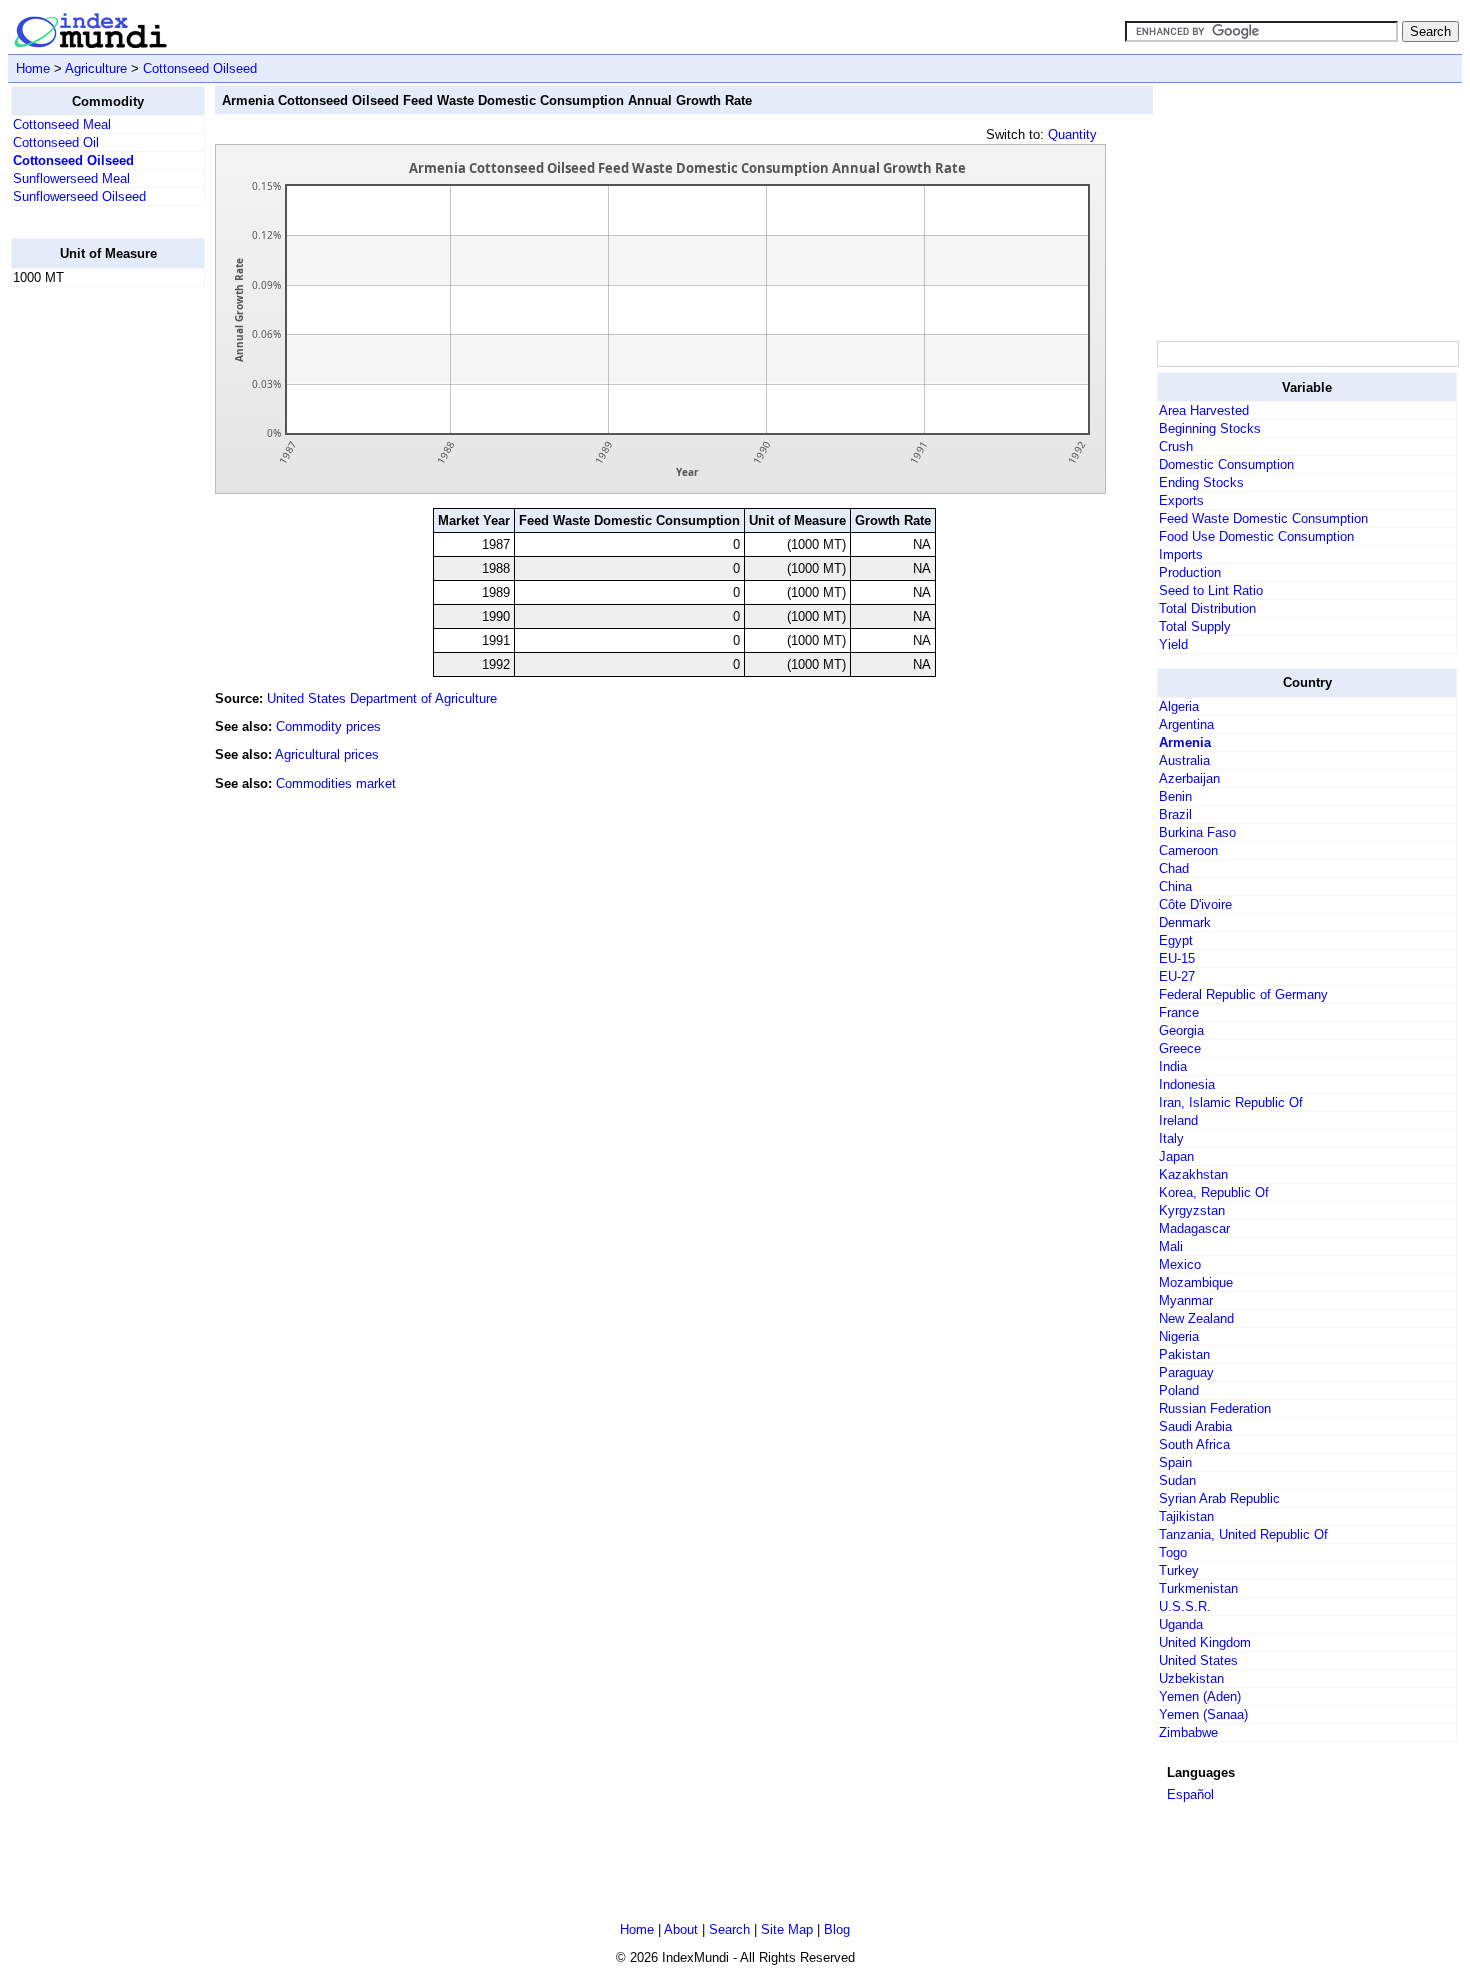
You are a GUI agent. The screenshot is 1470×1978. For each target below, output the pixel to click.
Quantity (1072, 134)
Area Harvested (1204, 410)
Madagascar (1194, 1228)
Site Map (787, 1929)
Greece (1180, 1048)
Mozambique (1196, 1282)
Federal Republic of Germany (1243, 994)
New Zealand (1196, 1318)
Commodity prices (328, 726)
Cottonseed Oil (56, 142)
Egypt (1176, 940)
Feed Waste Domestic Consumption (1263, 518)
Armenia (1185, 742)
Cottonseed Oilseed (200, 68)
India (1173, 1066)
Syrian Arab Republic (1219, 1498)
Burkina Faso (1197, 832)
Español (1190, 1794)
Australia (1184, 760)
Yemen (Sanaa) (1203, 1714)
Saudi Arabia (1195, 1426)
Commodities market (336, 783)
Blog (837, 1929)
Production (1190, 572)
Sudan (1177, 1480)
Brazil (1175, 814)
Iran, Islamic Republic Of (1231, 1102)
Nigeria (1179, 1336)
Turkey (1179, 1570)
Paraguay (1186, 1372)
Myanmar (1186, 1300)
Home (33, 68)
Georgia (1181, 1030)
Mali (1171, 1246)
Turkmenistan (1198, 1588)
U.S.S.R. (1185, 1606)
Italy (1171, 1138)
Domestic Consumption (1226, 464)
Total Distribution (1207, 608)
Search (729, 1929)
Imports (1181, 554)
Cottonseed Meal (62, 124)
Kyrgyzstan (1192, 1210)
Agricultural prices (327, 754)
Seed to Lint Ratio (1211, 590)
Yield (1173, 644)
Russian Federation (1215, 1408)
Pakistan (1184, 1354)
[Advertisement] (91, 603)
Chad (1174, 868)
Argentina (1186, 724)
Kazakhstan (1193, 1174)
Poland (1179, 1390)
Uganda (1181, 1624)
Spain (1175, 1462)
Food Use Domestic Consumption (1256, 536)
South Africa (1194, 1444)
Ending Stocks (1201, 482)
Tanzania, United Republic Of (1243, 1534)
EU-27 (1177, 976)
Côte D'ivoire (1195, 904)
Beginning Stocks (1210, 428)
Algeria (1179, 706)
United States (1198, 1660)
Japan (1176, 1156)
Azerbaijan (1189, 778)
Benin (1175, 796)
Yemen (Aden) (1200, 1696)
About (681, 1929)
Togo (1173, 1552)
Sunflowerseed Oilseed (79, 196)
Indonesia (1187, 1084)
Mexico (1180, 1264)
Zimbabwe (1188, 1732)
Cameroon (1188, 850)
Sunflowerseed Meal (71, 178)
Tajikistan (1186, 1516)
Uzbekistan (1191, 1678)
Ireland (1178, 1120)
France (1179, 1012)
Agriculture (96, 68)
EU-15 (1177, 958)
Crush (1176, 446)
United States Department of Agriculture (382, 698)
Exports (1181, 500)
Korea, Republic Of (1214, 1192)
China (1175, 886)
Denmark (1185, 922)
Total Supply (1195, 626)
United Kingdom (1205, 1642)
